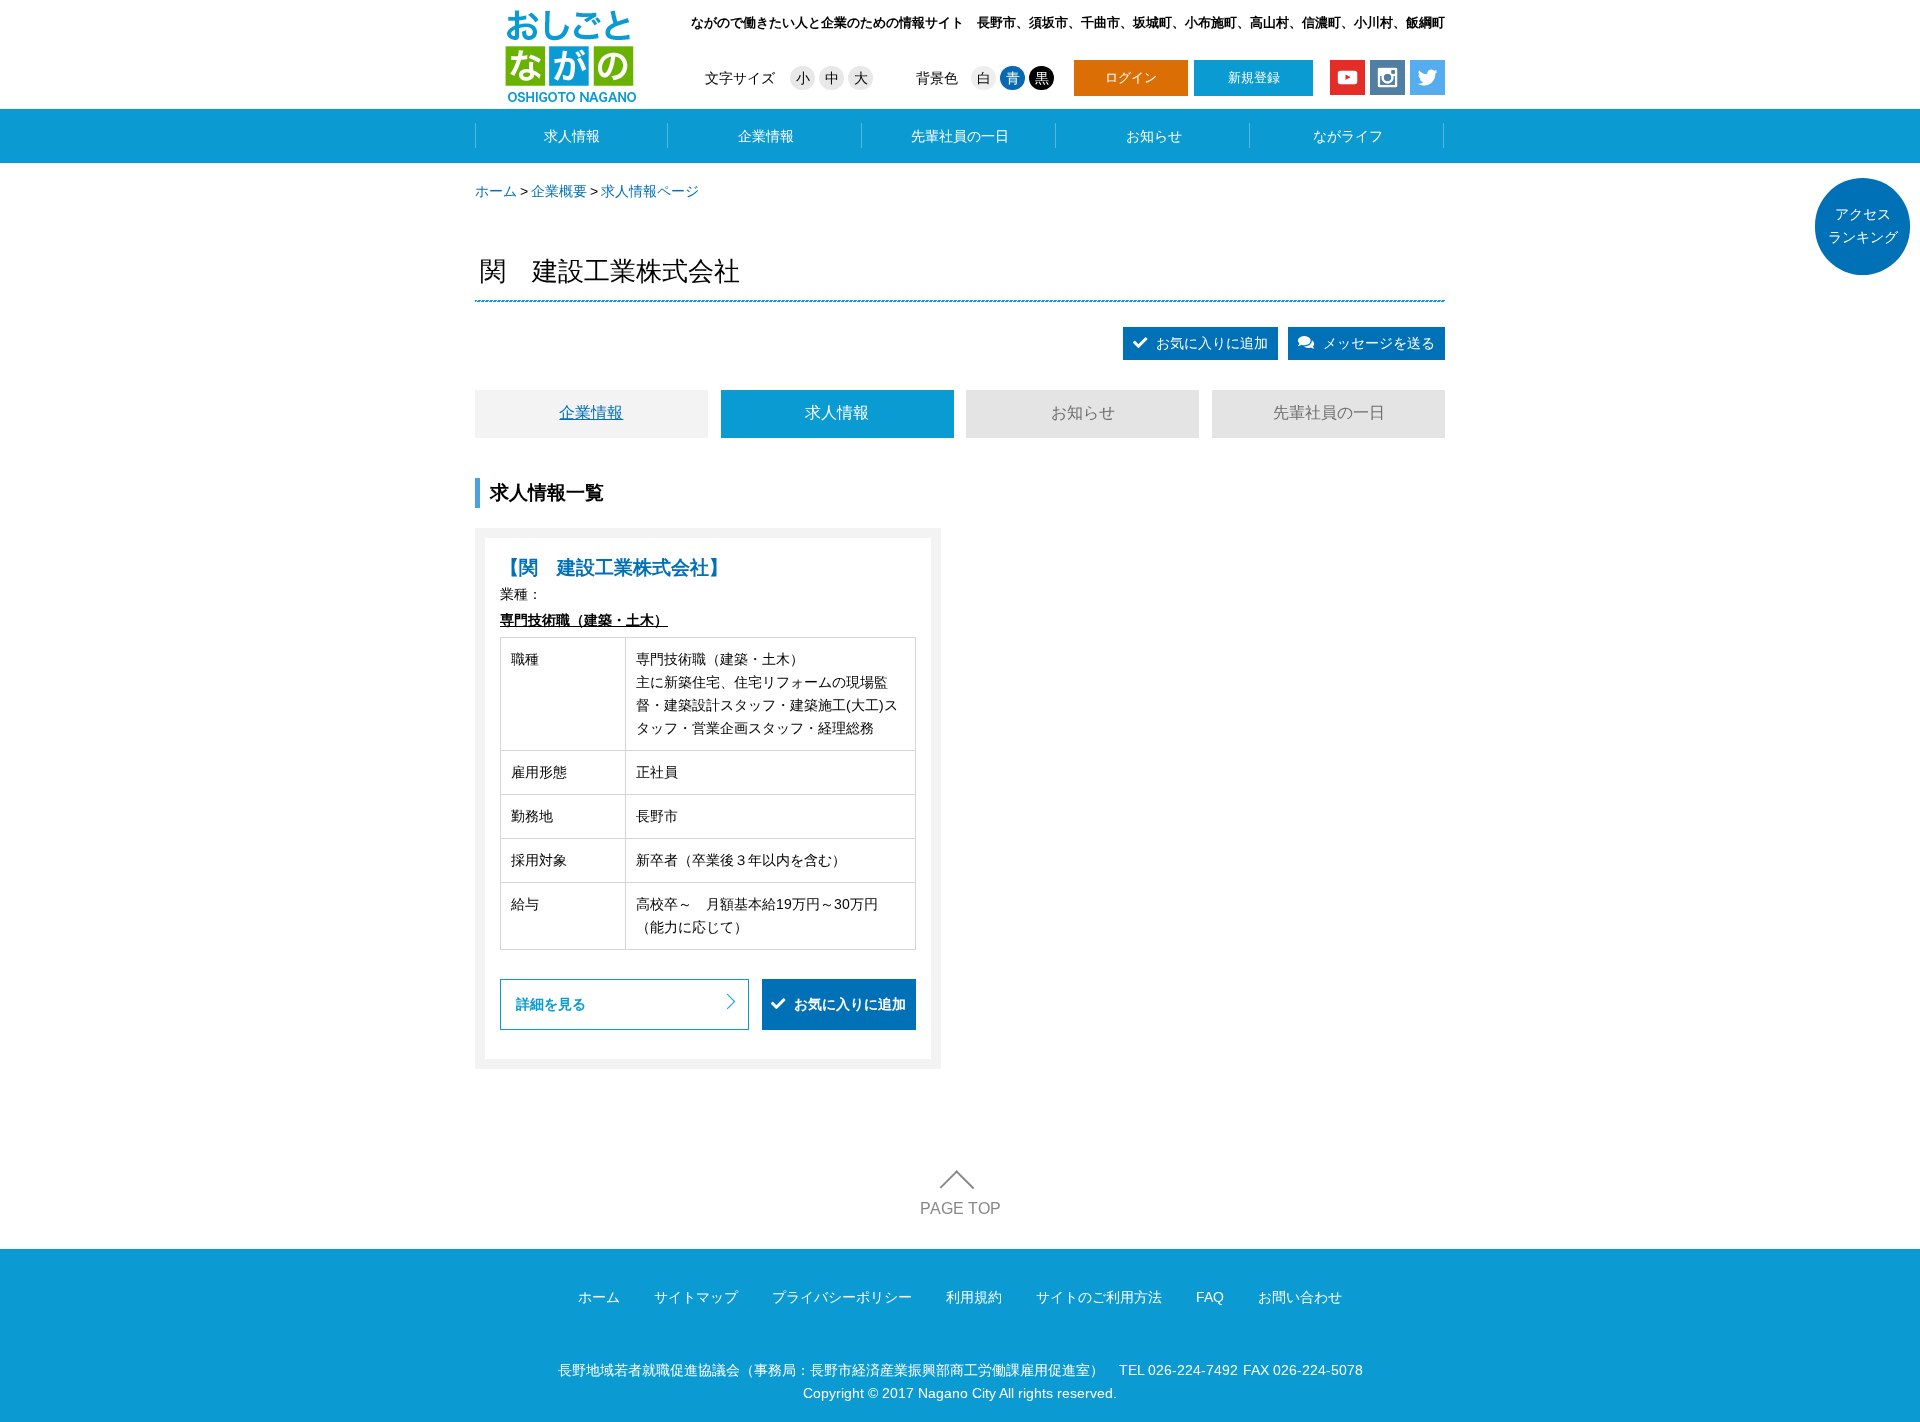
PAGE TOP (960, 1208)
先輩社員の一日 (960, 136)
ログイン (1131, 77)
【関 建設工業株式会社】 (614, 568)
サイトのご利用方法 (1099, 1297)
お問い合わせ (1300, 1297)
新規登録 (1254, 77)
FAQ (1210, 1297)
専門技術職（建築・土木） (584, 620)
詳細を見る (551, 1004)
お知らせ (1154, 136)
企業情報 (766, 136)
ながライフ (1348, 136)
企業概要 (559, 191)
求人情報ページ (650, 191)
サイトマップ (696, 1297)
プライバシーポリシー (842, 1297)
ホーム (496, 191)
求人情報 (572, 136)
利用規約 (974, 1297)
